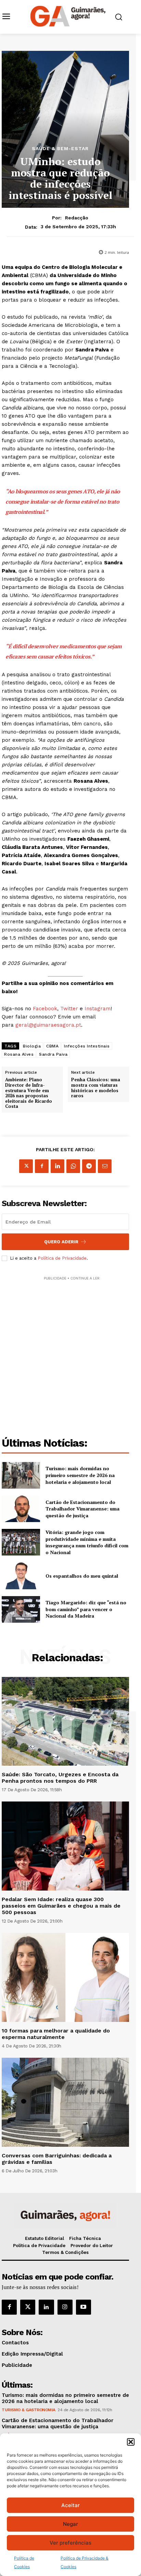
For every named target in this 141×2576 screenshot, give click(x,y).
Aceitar (70, 2505)
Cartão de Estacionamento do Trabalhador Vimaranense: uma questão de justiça (82, 1509)
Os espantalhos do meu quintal (82, 1576)
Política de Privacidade (62, 1258)
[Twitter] (28, 2307)
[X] (26, 1166)
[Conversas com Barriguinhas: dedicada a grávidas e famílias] (65, 2102)
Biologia (32, 1046)
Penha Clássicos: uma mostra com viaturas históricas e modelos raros (96, 1088)
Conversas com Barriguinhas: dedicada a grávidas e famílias (57, 2159)
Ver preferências (70, 2543)
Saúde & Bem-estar (60, 148)
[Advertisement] (70, 1352)
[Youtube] (84, 2307)
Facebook (45, 1009)
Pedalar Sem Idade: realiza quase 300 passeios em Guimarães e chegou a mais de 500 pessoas (61, 1906)
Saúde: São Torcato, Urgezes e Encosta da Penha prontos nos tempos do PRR (60, 1778)
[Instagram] (65, 2307)
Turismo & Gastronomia (29, 2410)
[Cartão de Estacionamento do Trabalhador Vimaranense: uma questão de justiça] (21, 1509)
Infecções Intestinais (87, 1046)
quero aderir (61, 1242)
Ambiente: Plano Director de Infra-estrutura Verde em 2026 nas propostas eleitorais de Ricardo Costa (29, 1093)
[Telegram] (89, 1166)
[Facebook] (42, 1166)
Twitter (69, 1009)
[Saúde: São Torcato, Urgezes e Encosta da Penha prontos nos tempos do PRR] (65, 1721)
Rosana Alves (19, 1054)
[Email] (105, 1166)
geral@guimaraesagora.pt (48, 1025)
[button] (131, 2442)
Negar (70, 2524)
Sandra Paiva (53, 1054)
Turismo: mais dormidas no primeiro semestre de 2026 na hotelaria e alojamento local (80, 1475)
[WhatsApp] (73, 1166)
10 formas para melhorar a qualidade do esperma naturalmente (56, 2034)
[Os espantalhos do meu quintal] (21, 1576)
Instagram (98, 1009)
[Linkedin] (57, 1166)
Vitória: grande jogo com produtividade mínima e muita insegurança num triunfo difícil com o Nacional (87, 1542)
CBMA (52, 1046)
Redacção (77, 218)
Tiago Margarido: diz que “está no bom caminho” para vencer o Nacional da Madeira (86, 1609)
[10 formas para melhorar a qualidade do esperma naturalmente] (65, 1977)
